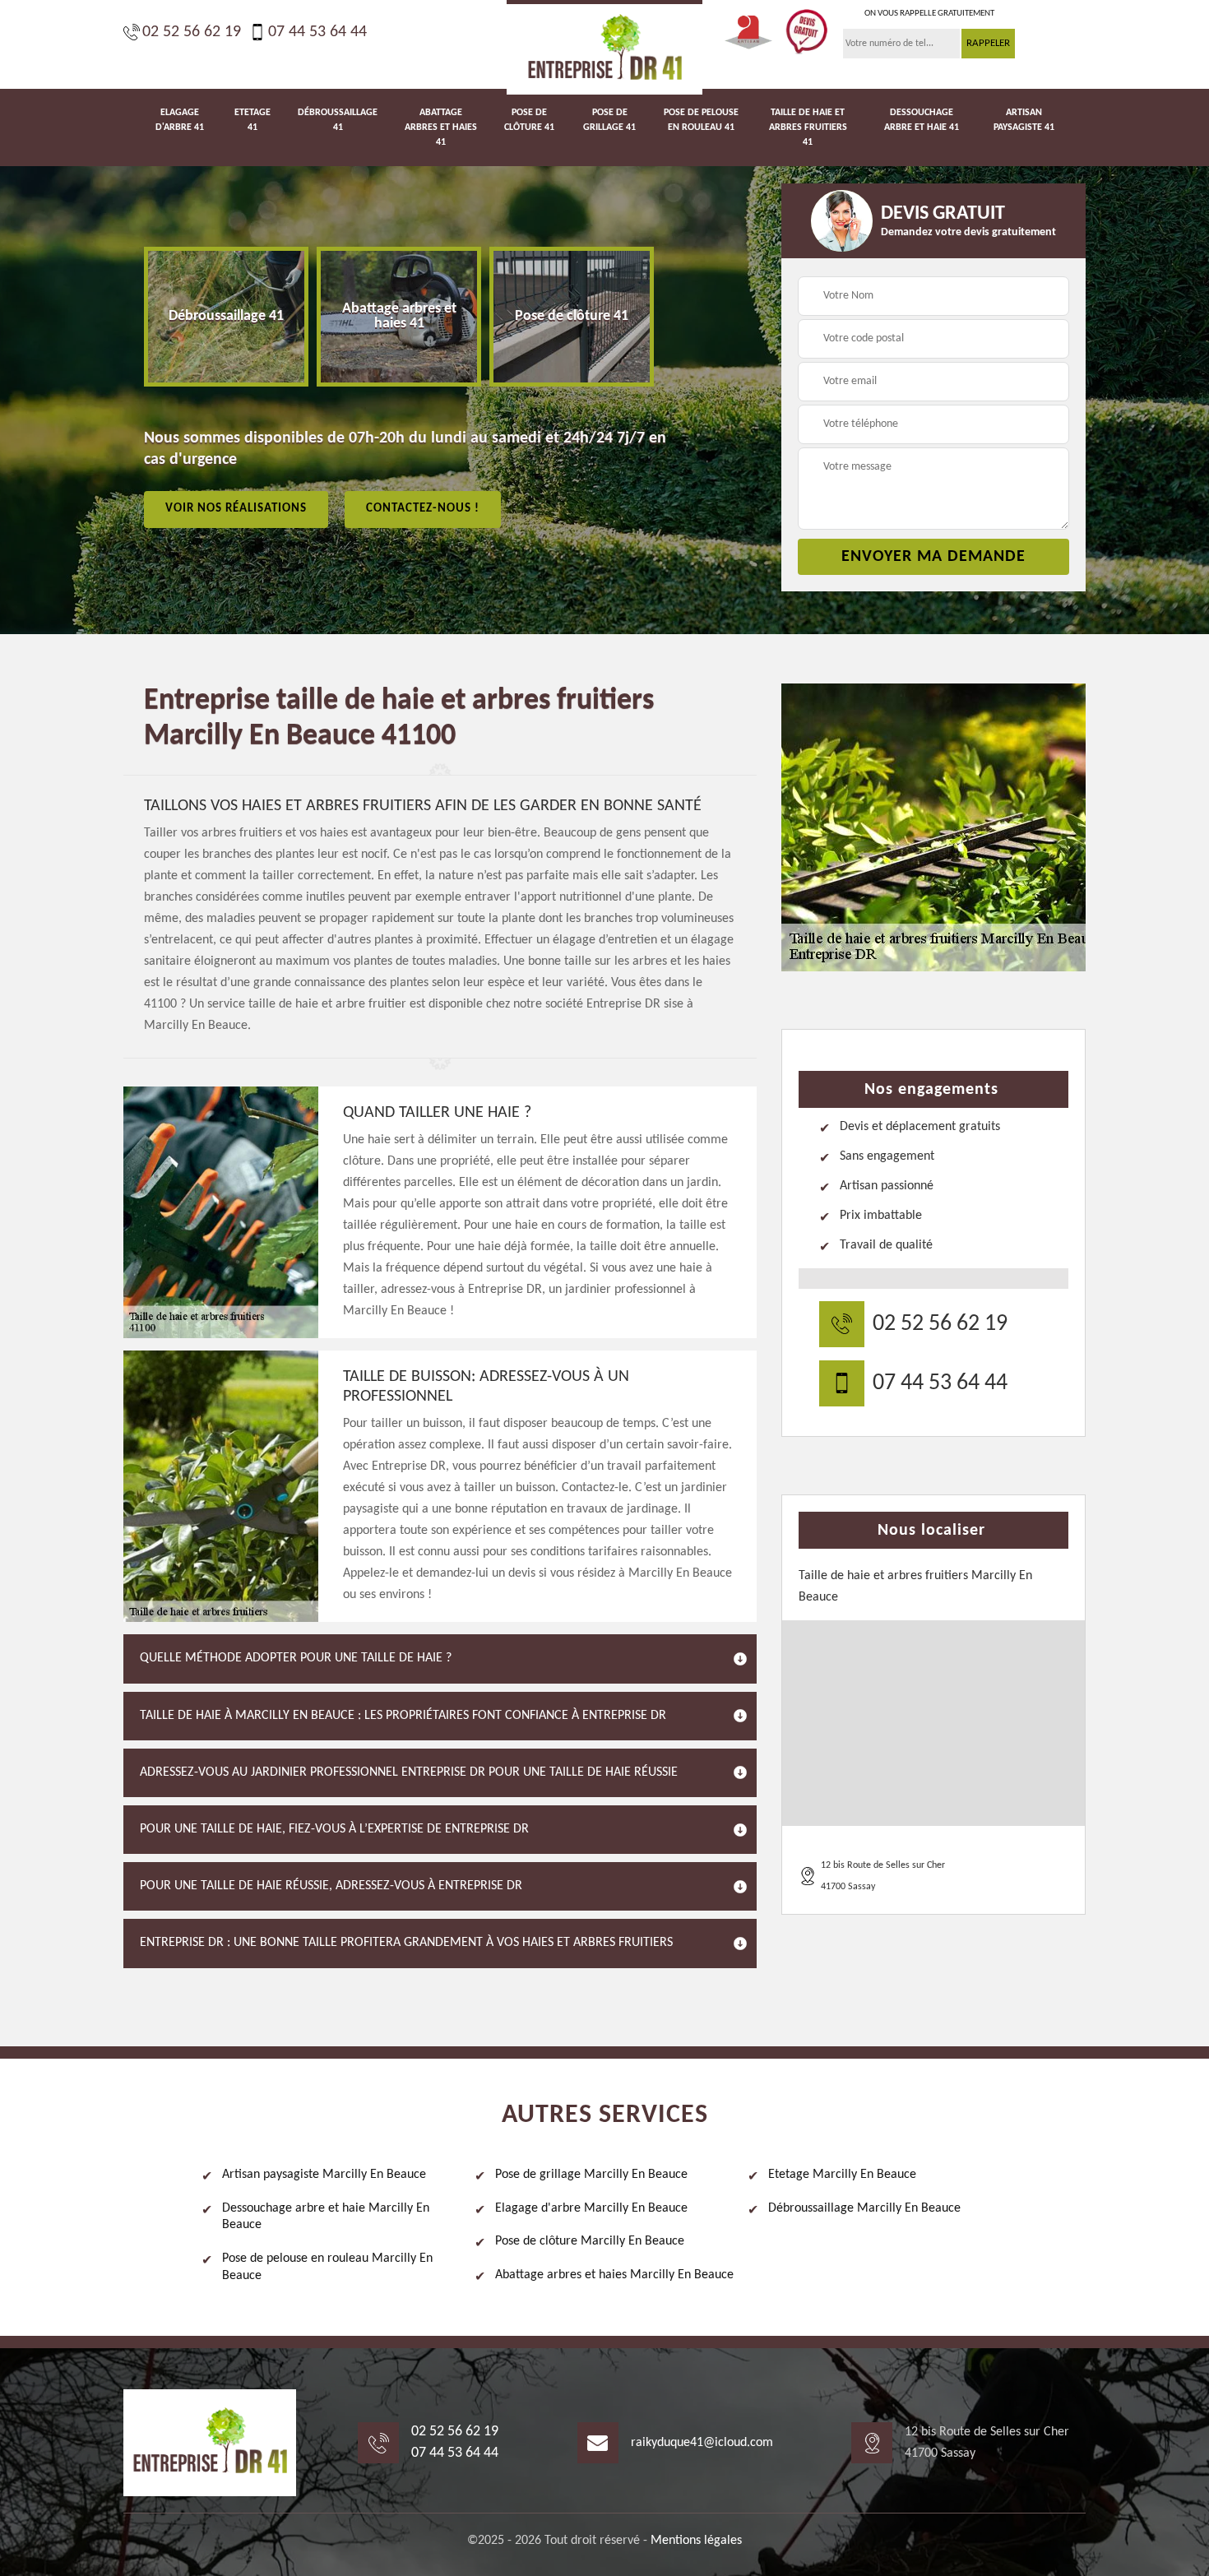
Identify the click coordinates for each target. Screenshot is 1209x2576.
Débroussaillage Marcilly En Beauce (864, 2208)
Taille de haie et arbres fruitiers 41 (808, 127)
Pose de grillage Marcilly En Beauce (591, 2175)
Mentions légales (696, 2541)
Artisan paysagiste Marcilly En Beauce (324, 2175)
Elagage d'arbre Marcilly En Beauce (591, 2208)
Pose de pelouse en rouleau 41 (701, 120)
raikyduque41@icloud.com (702, 2443)
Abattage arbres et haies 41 (441, 127)
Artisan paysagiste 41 (1024, 120)
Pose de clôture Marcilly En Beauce (590, 2241)
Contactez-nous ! (423, 509)
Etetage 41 (252, 120)
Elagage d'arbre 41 (180, 120)
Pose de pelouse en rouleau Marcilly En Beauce (327, 2267)
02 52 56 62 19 (192, 32)
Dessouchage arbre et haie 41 (922, 120)
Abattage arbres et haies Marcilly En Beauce (614, 2275)
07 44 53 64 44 (317, 32)
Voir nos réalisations (236, 509)
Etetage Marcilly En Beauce (842, 2175)
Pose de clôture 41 (529, 120)
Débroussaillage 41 (338, 120)
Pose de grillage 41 (609, 120)
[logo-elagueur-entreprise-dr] (604, 47)
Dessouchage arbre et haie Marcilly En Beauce (326, 2217)
